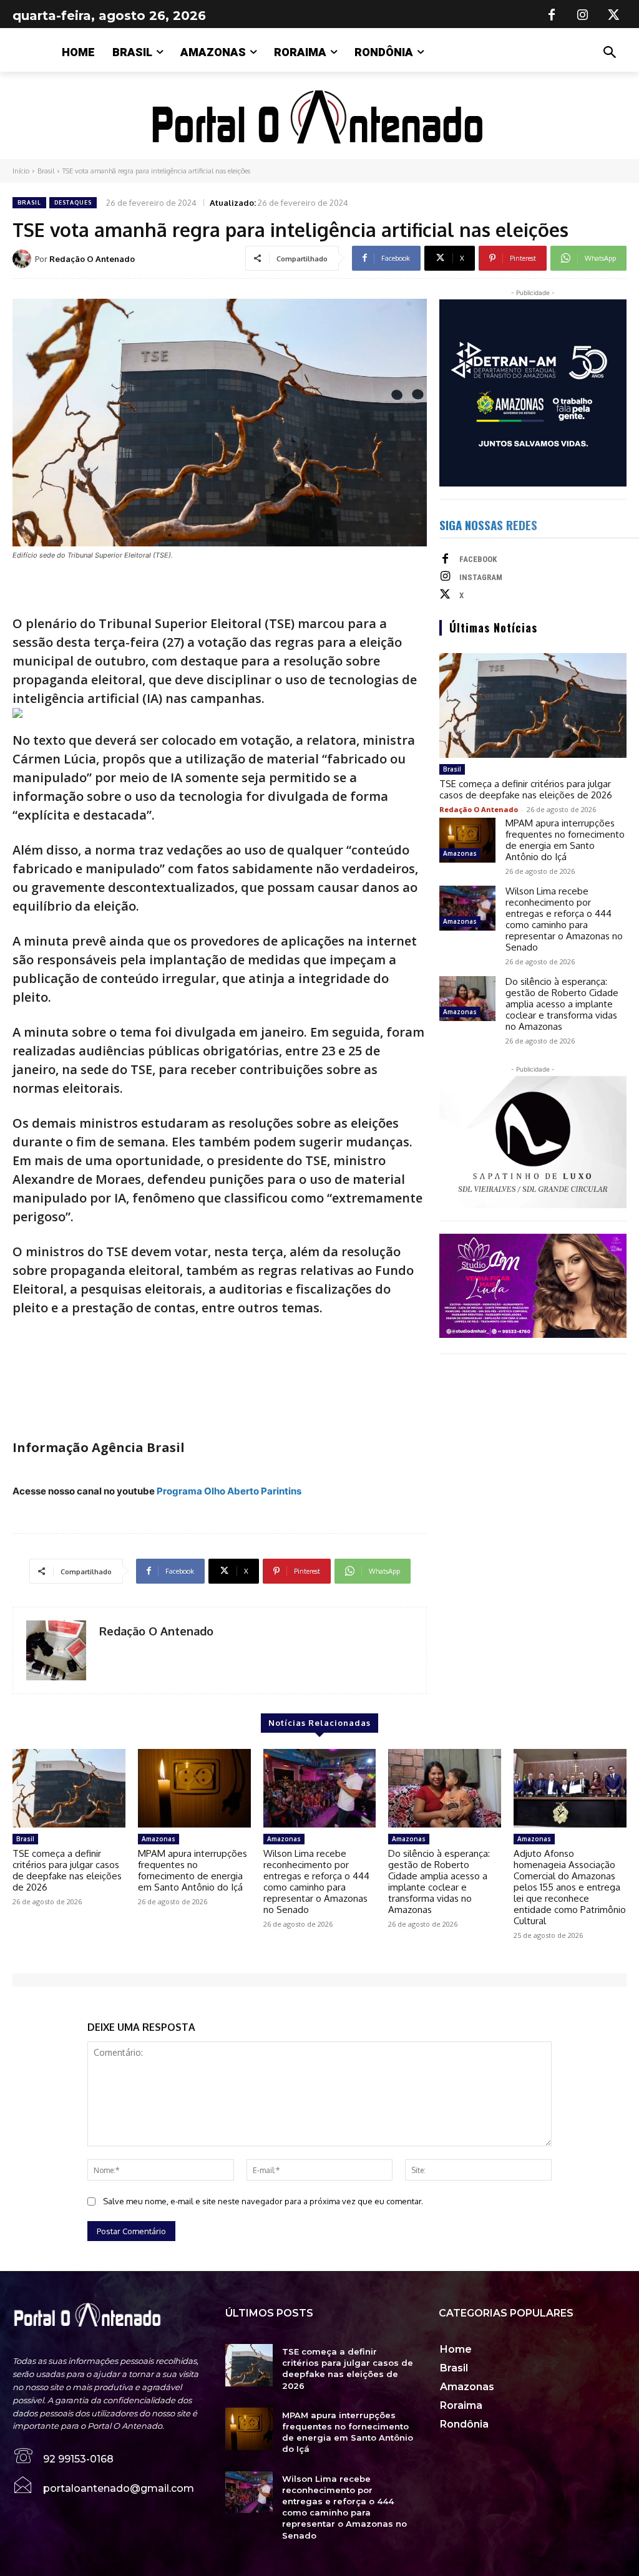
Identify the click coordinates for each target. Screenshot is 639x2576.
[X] (614, 16)
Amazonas (460, 853)
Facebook (478, 559)
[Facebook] (552, 16)
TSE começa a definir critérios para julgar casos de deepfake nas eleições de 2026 (526, 789)
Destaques (73, 202)
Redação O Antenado (92, 259)
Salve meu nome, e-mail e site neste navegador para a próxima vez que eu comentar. (263, 2201)
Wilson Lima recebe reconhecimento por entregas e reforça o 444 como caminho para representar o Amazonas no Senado (564, 919)
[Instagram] (583, 16)
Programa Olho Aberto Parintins (229, 1491)
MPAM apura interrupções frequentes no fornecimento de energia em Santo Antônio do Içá (565, 840)
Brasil (46, 171)
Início (21, 171)
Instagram (481, 577)
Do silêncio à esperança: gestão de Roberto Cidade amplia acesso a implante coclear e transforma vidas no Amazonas (562, 1004)
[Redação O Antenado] (24, 259)
